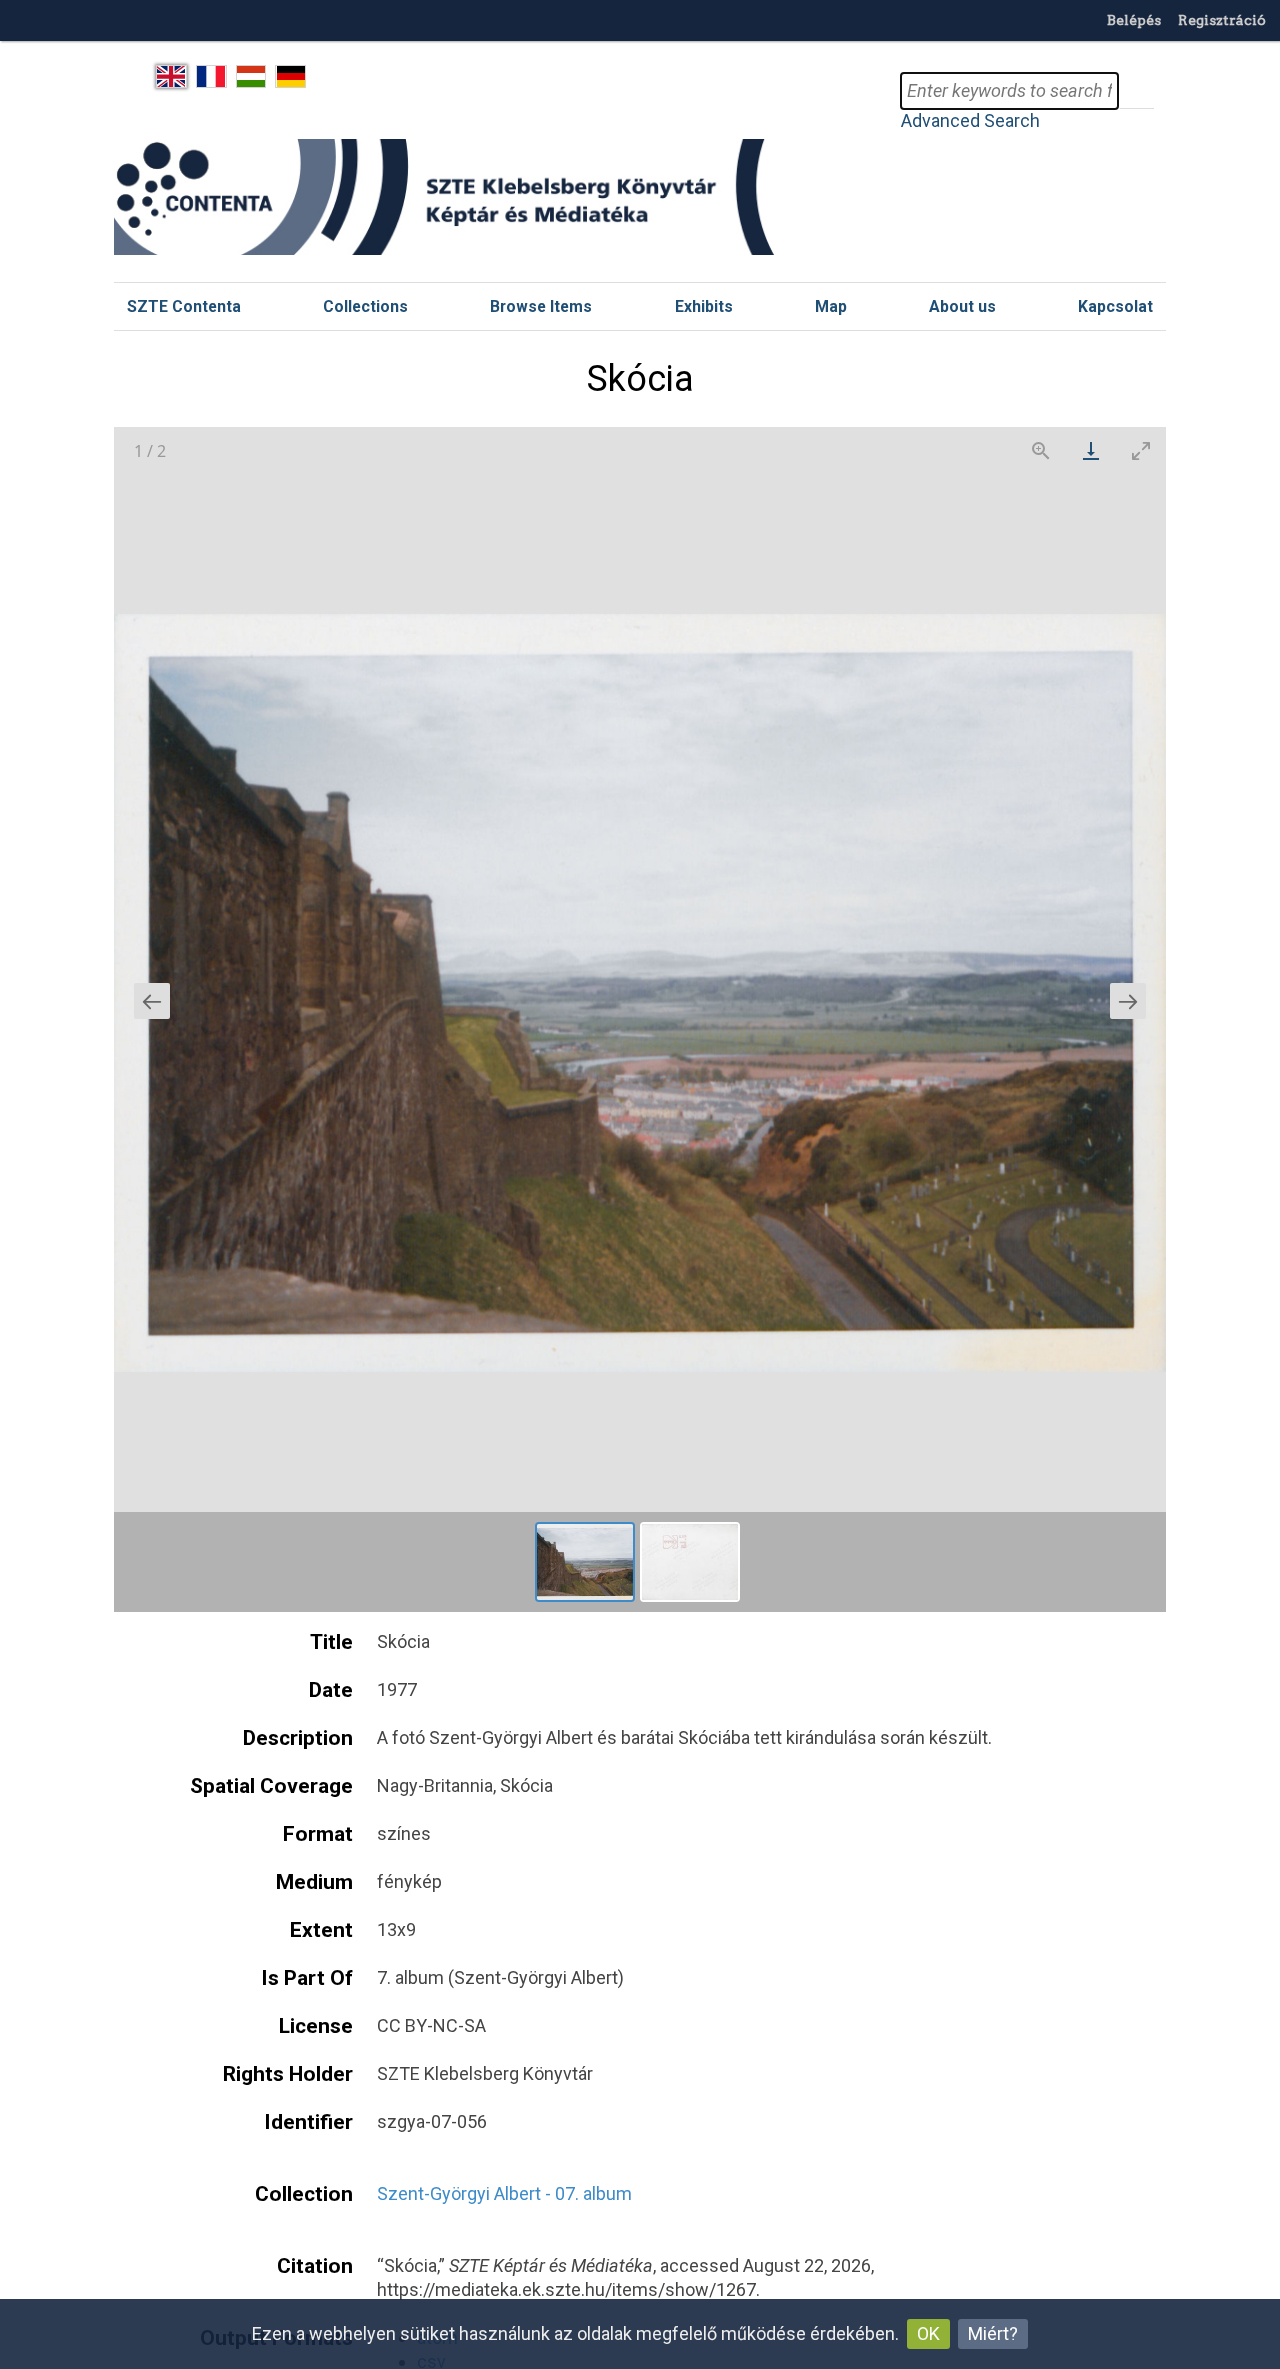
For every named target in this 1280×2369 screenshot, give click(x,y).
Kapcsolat (1115, 306)
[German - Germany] (290, 77)
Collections (365, 306)
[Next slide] (1128, 1001)
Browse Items (541, 306)
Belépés (1134, 20)
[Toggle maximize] (1141, 450)
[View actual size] (1041, 450)
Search (1136, 91)
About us (962, 306)
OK (928, 2333)
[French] (211, 77)
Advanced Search (970, 120)
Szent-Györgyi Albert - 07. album (504, 2193)
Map (831, 306)
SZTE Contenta (184, 306)
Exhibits (704, 306)
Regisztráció (1222, 20)
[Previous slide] (152, 1001)
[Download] (1091, 450)
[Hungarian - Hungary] (251, 77)
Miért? (993, 2333)
